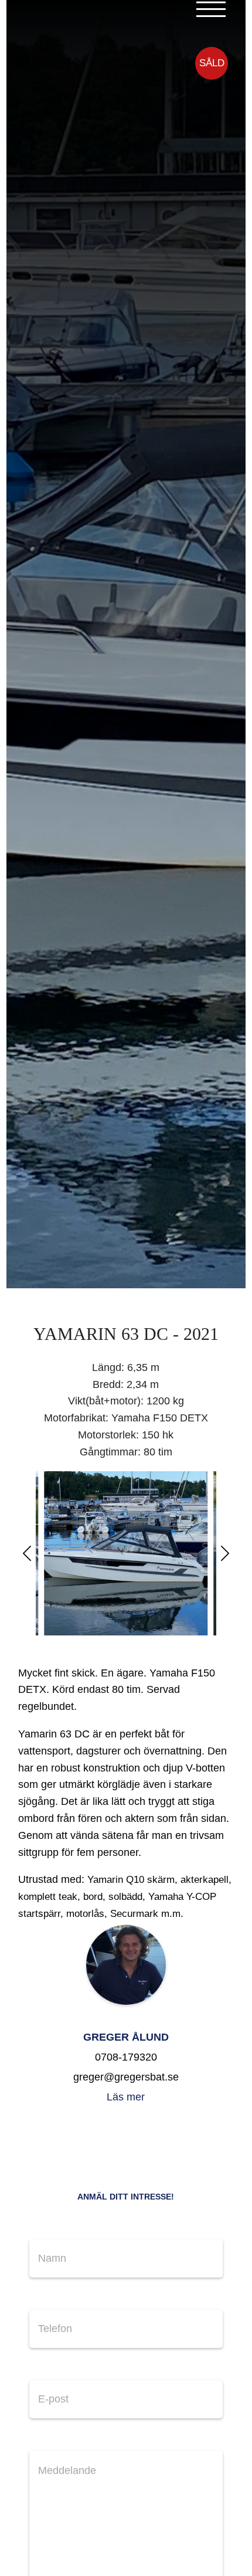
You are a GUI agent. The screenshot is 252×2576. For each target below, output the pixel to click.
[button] (27, 1553)
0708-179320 (126, 2057)
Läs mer (126, 2097)
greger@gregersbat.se (126, 2077)
